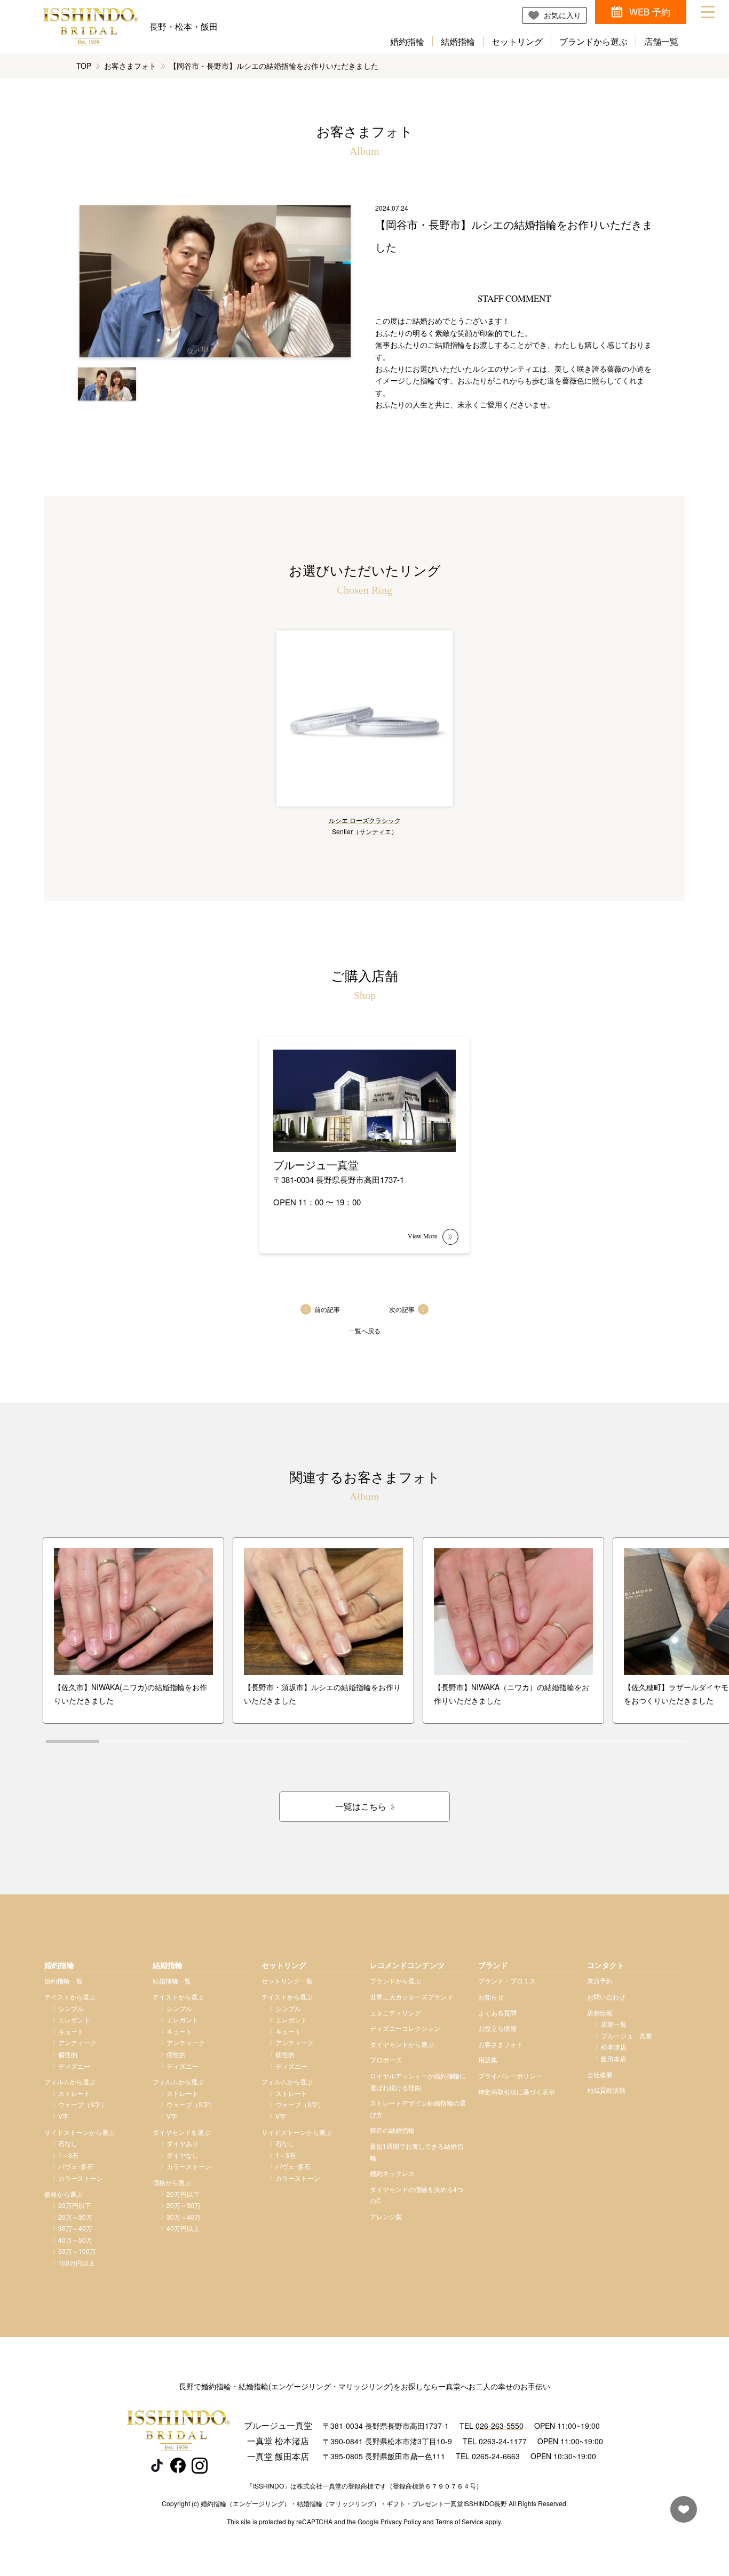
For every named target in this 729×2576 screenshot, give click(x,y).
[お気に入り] (681, 2514)
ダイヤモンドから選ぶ (402, 2044)
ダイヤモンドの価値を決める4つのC (417, 2195)
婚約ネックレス (392, 2173)
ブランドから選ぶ (593, 41)
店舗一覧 (661, 41)
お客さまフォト (130, 66)
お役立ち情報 (497, 2028)
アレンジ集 (386, 2216)
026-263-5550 (500, 2426)
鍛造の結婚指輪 (392, 2130)
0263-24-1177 (503, 2441)
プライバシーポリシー (510, 2075)
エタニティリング (395, 2013)
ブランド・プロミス (507, 1981)
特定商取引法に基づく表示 (517, 2091)
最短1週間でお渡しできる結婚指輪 (417, 2152)
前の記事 (327, 1309)
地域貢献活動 (606, 2090)
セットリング (517, 41)
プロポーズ (386, 2059)
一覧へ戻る (364, 1330)
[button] (107, 384)
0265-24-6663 (496, 2456)
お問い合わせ (606, 1997)
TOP (84, 66)
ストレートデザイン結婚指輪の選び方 (418, 2109)
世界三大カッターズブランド (411, 1997)
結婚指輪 (458, 41)
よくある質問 (497, 2013)
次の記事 (402, 1309)
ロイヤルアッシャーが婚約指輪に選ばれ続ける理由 (418, 2081)
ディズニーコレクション (405, 2028)
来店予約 (600, 1981)
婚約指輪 (407, 41)
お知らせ (491, 1997)
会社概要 (600, 2074)
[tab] (73, 1741)
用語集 (488, 2059)
